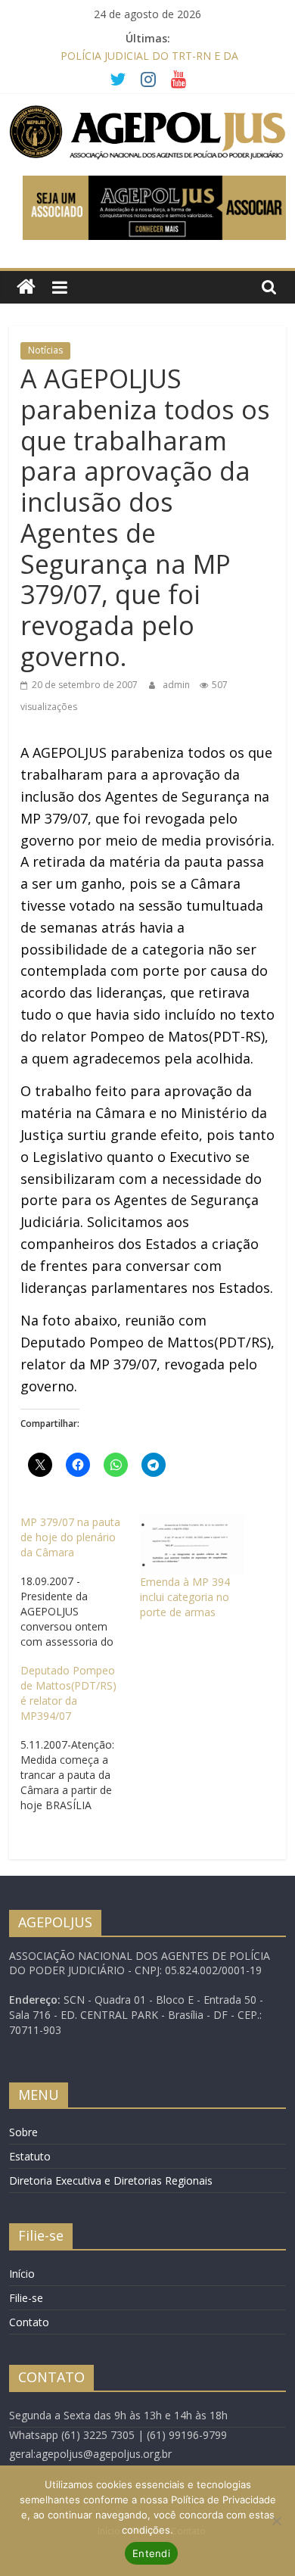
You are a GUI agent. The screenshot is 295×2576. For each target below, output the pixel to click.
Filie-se (26, 2298)
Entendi (151, 2553)
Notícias (45, 350)
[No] (276, 2521)
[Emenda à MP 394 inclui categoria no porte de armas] (192, 1545)
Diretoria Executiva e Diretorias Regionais (111, 2180)
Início (22, 2274)
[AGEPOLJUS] (26, 287)
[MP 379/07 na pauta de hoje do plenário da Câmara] (80, 1582)
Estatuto (30, 2156)
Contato (29, 2322)
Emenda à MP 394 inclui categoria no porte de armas (185, 1597)
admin (177, 685)
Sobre (23, 2132)
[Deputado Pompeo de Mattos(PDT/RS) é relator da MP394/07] (80, 1738)
